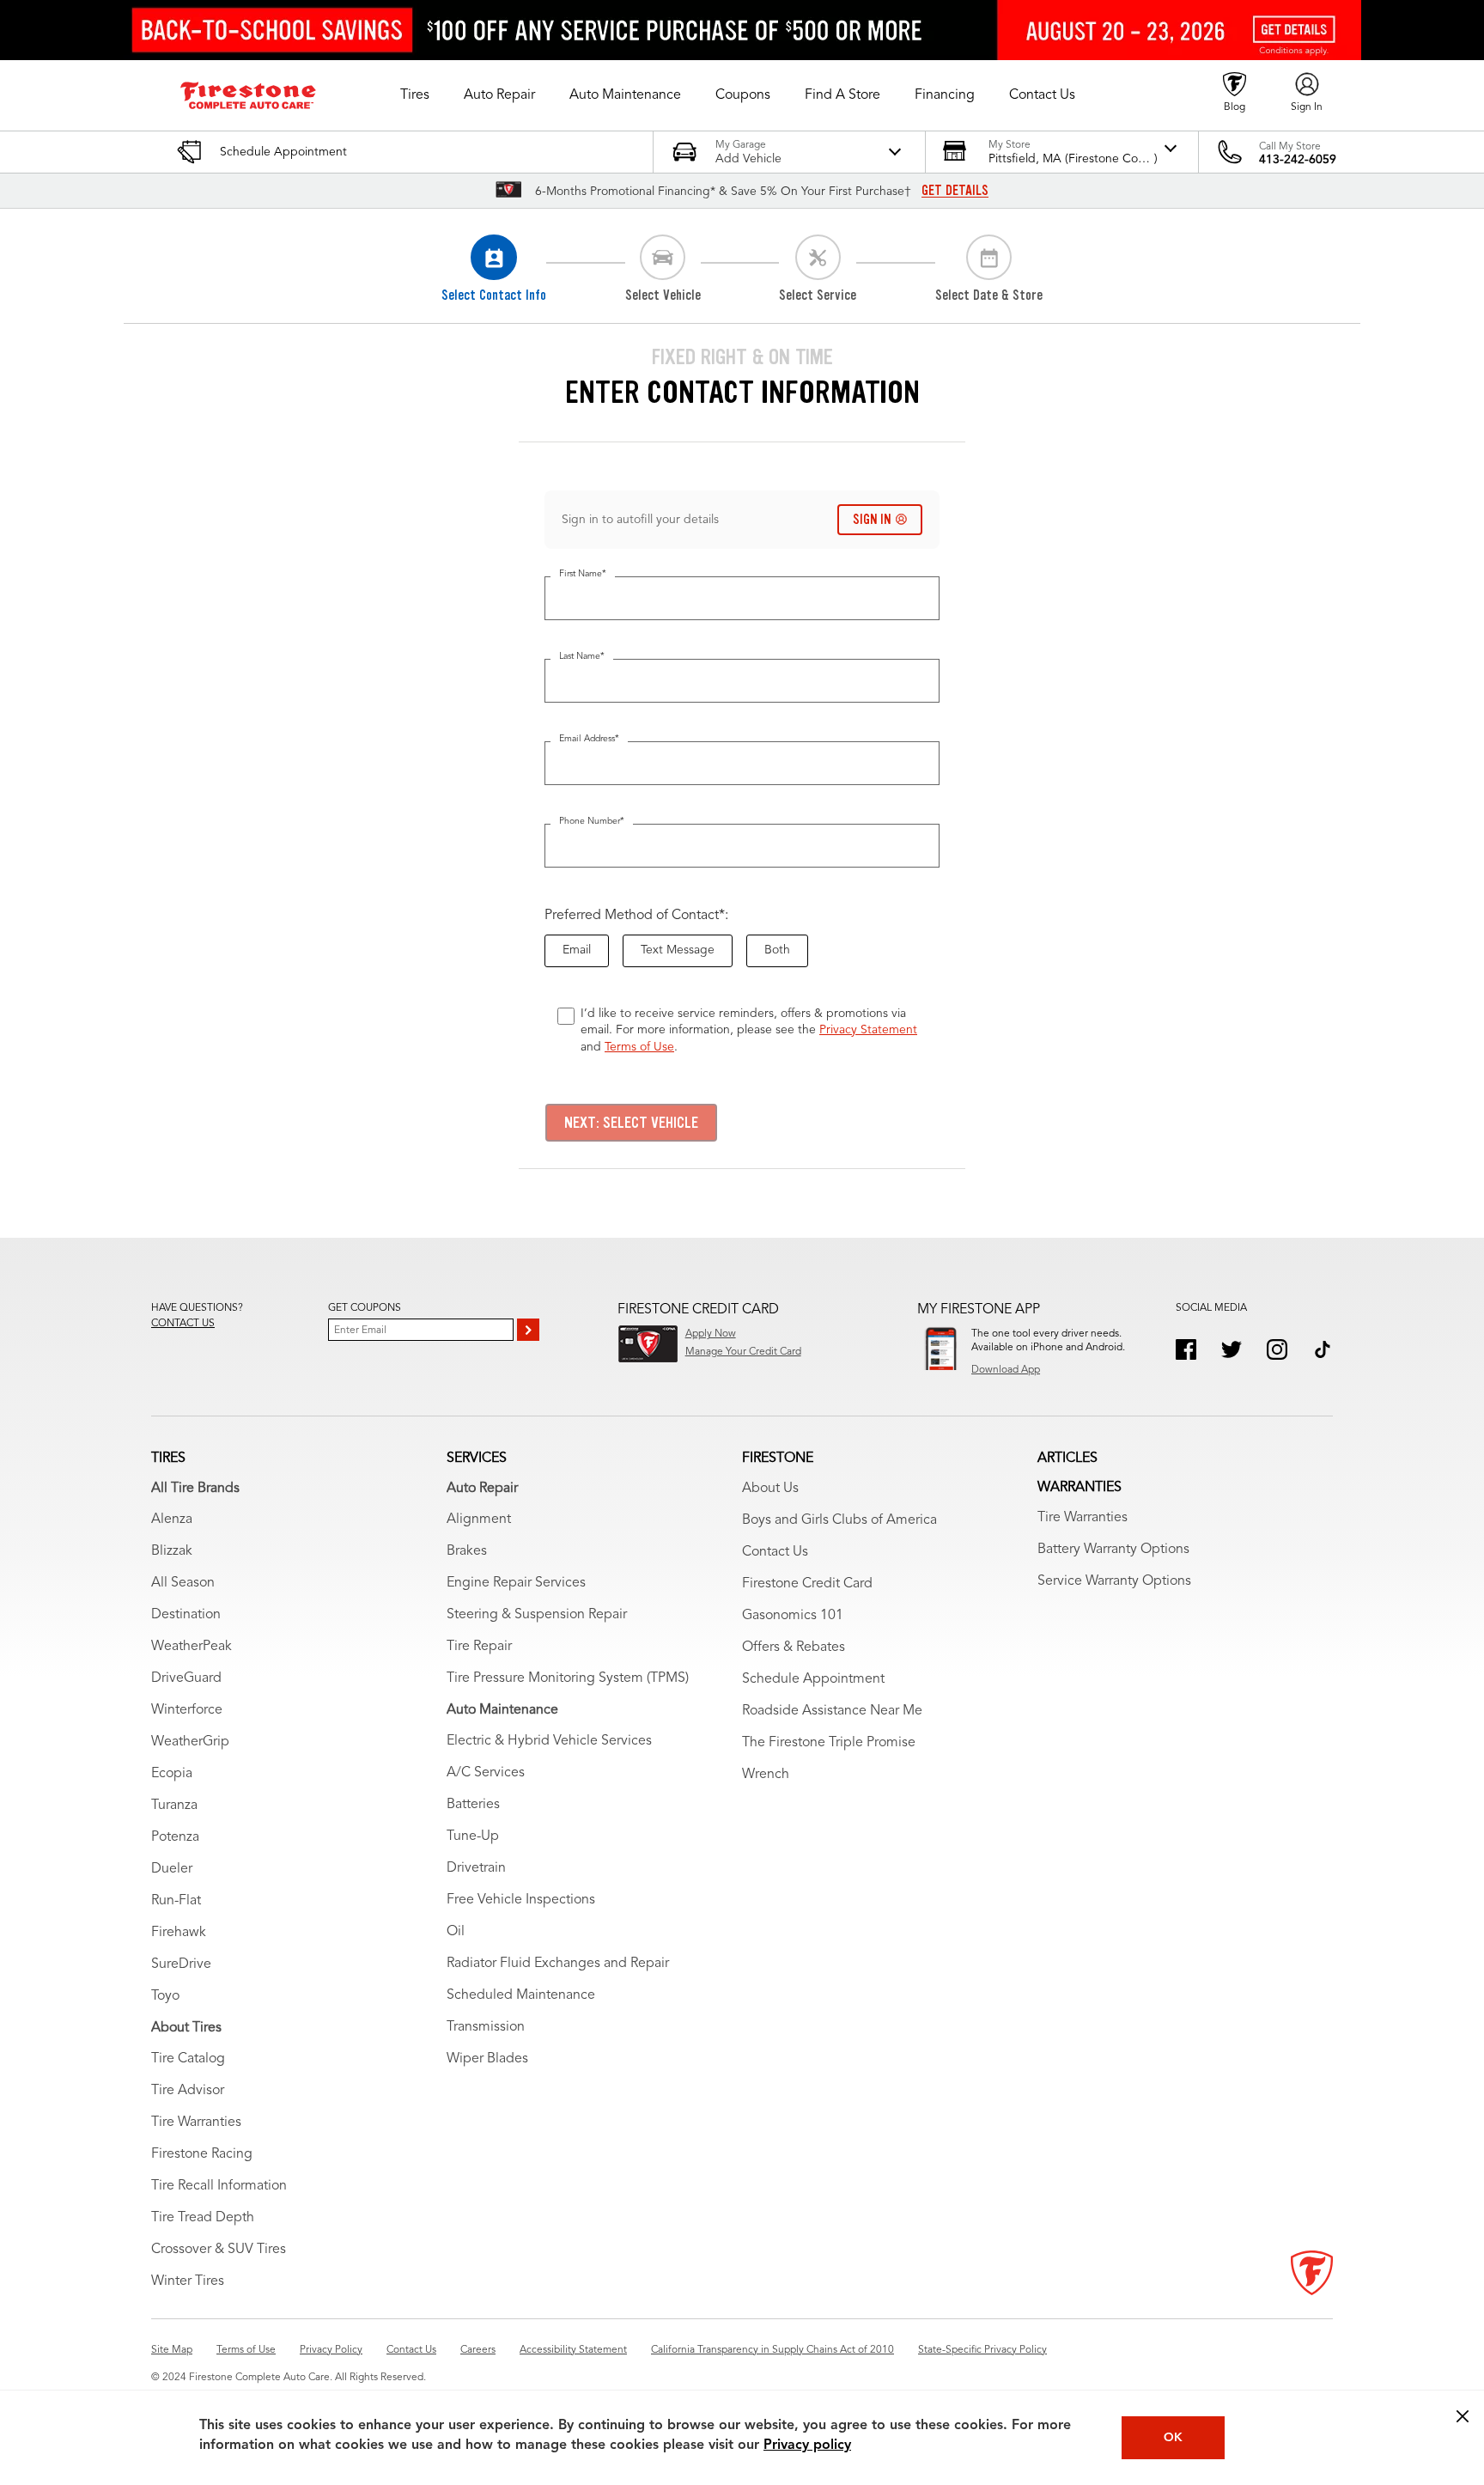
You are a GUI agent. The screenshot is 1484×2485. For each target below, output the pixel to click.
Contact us (183, 1324)
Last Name (582, 657)
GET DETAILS (955, 191)
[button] (415, 95)
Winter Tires (188, 2281)
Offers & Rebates (794, 1648)
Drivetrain (476, 1868)
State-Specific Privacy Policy (982, 2350)
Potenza (175, 1837)
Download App (1006, 1370)
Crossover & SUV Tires (219, 2250)
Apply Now (711, 1334)
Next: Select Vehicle (631, 1123)
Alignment (479, 1520)
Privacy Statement (868, 1030)
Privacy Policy (331, 2350)
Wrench (766, 1775)
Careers (478, 2350)
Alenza (172, 1520)
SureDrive (181, 1964)
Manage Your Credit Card (743, 1352)
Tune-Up (473, 1836)
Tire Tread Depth (203, 2218)
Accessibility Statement (573, 2350)
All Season (183, 1583)
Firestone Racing (202, 2154)
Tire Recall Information (219, 2186)
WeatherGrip (190, 1742)
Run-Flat (176, 1901)
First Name (583, 574)
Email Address (589, 739)
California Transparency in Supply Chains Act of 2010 (772, 2350)
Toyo (165, 1996)
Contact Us (775, 1552)
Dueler (172, 1869)
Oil (456, 1932)
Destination (186, 1615)
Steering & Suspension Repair (537, 1615)
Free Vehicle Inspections (521, 1900)
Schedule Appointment (813, 1679)
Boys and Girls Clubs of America (839, 1520)
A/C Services (486, 1773)
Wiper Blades (487, 2059)
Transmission (486, 2027)
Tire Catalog (188, 2059)
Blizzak (172, 1551)
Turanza (174, 1806)
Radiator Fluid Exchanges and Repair (558, 1964)
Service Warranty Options (1114, 1581)
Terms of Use (639, 1047)
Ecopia (172, 1774)
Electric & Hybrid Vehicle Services (549, 1741)
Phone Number (592, 822)
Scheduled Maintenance (521, 1995)
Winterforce (187, 1710)
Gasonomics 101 (793, 1616)
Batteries (473, 1805)
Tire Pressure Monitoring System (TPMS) (568, 1678)
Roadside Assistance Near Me (832, 1711)
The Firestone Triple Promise (829, 1743)
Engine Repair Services (516, 1583)
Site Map (172, 2350)
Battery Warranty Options (1113, 1550)
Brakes (467, 1551)
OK (1173, 2438)
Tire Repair (479, 1647)
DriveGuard (186, 1678)
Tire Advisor (188, 2091)
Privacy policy (807, 2445)
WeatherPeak (192, 1647)
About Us (770, 1489)
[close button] (1463, 2416)
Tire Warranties (196, 2123)
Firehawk (179, 1933)
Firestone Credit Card (807, 1584)
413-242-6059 (1298, 160)
